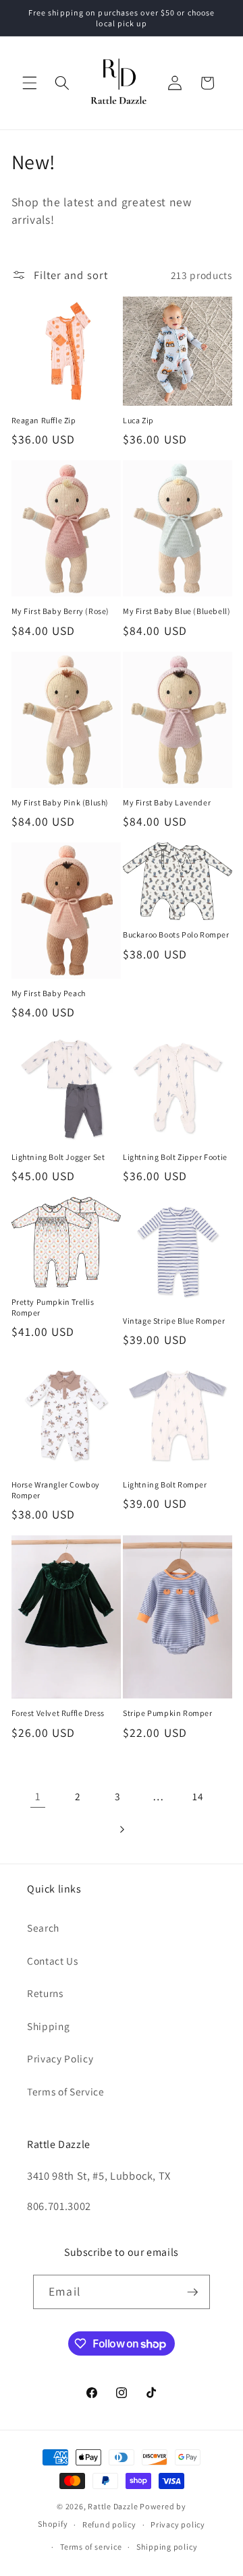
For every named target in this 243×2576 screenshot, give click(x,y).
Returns (45, 1993)
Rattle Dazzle (113, 2506)
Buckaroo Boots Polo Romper (176, 934)
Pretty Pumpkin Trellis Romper (53, 1307)
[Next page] (122, 1829)
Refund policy (109, 2524)
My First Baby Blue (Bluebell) (177, 611)
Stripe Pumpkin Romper (168, 1713)
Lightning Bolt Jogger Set (58, 1157)
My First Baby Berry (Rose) (61, 611)
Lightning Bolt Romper (165, 1484)
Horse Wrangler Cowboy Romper (56, 1490)
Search (43, 1928)
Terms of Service (66, 2091)
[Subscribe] (192, 2292)
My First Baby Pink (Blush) (60, 802)
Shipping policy (167, 2547)
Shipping (48, 2026)
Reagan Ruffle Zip (44, 420)
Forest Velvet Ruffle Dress (58, 1713)
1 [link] (38, 1796)
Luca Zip (138, 420)
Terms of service (91, 2547)
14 (198, 1796)
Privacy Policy (60, 2058)
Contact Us (53, 1961)
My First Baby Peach (49, 993)
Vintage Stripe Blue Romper (174, 1321)
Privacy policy (178, 2524)
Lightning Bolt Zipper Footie (175, 1157)
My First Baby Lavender (167, 802)
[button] (30, 83)
